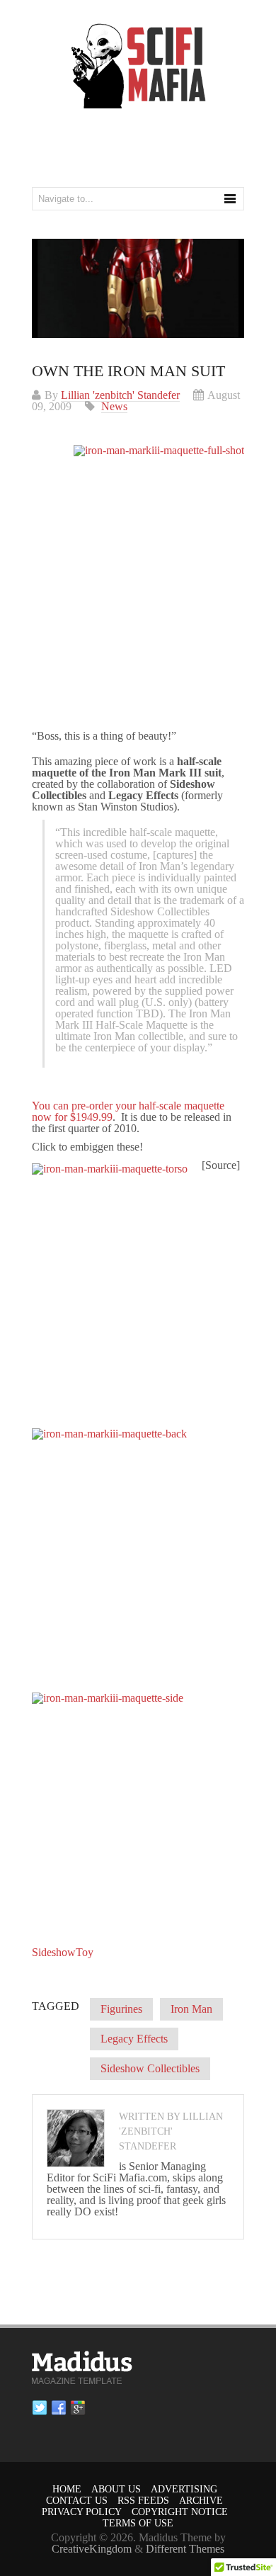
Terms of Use (138, 2523)
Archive (201, 2501)
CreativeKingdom (92, 2549)
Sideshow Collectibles (150, 2068)
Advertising (184, 2489)
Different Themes (185, 2549)
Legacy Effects (134, 2039)
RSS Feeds (143, 2501)
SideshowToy (63, 1952)
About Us (116, 2489)
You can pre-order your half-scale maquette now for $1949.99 (128, 1111)
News (114, 406)
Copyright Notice (180, 2512)
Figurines (121, 2009)
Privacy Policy (82, 2512)
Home (67, 2489)
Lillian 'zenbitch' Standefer (120, 395)
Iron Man (191, 2009)
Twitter (40, 2408)
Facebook (59, 2408)
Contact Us (77, 2501)
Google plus (78, 2408)
